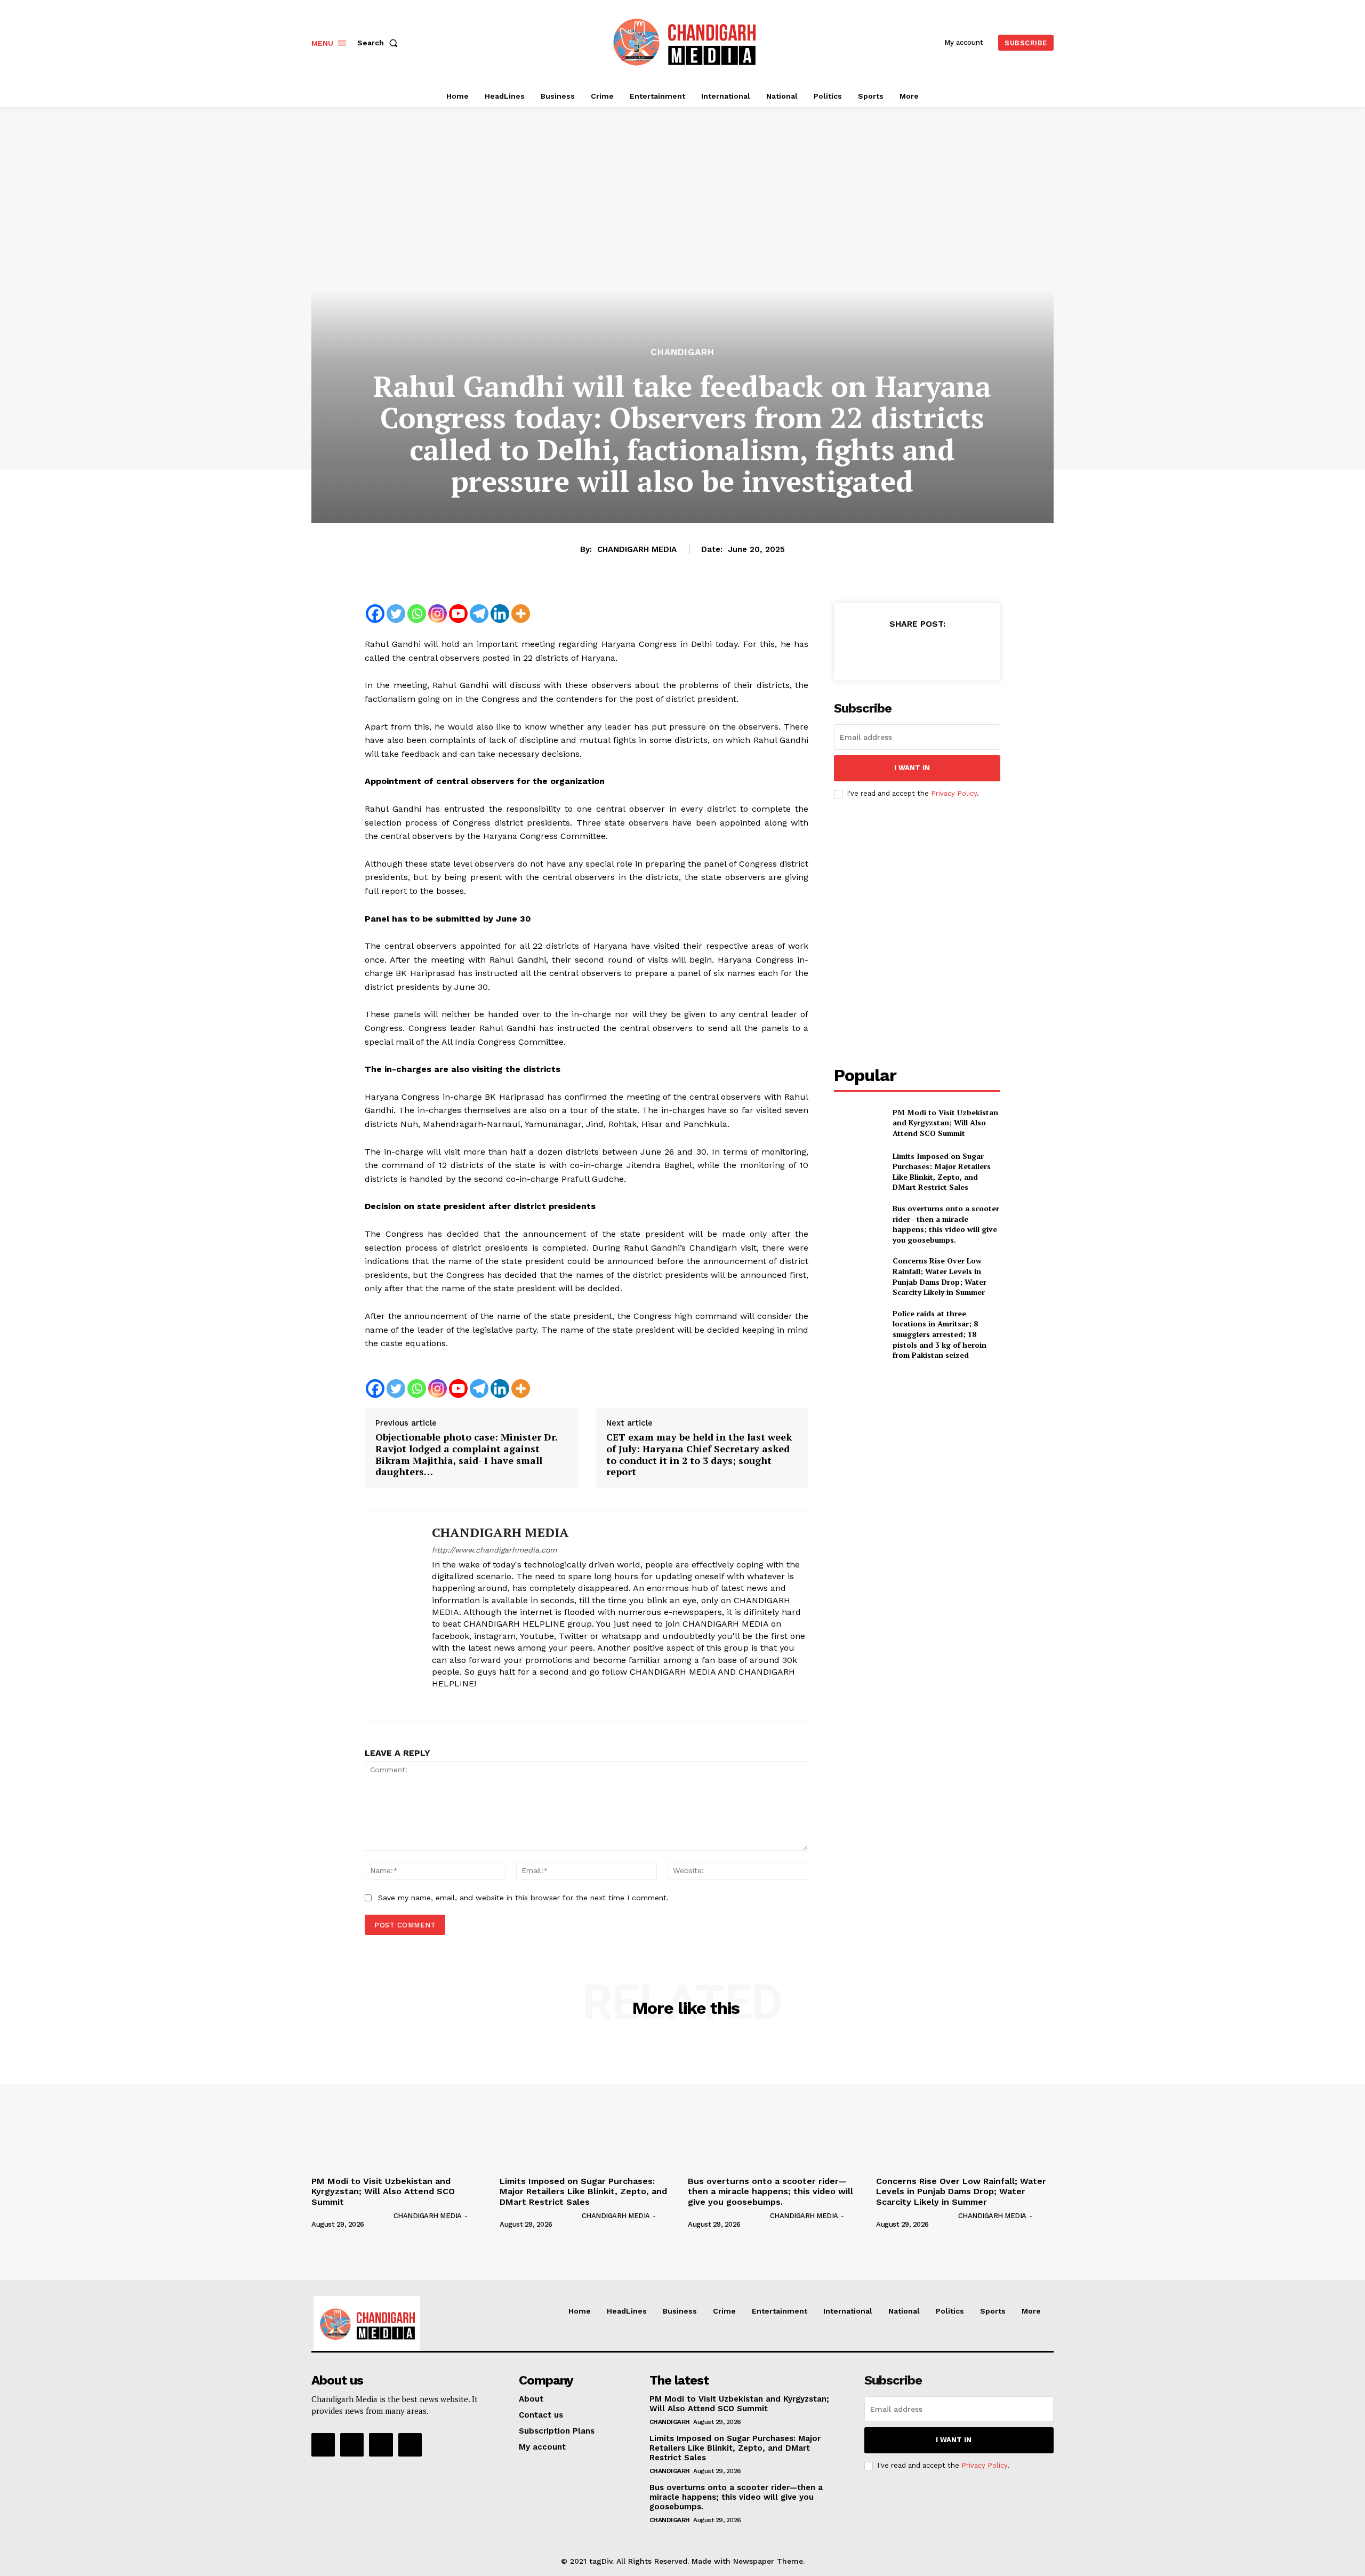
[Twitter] (396, 614)
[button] (380, 43)
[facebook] (436, 1702)
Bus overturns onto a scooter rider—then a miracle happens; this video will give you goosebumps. (946, 1224)
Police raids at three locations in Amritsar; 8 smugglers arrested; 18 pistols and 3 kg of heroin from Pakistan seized (940, 1334)
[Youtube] (458, 614)
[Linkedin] (500, 614)
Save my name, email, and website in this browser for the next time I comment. (523, 1898)
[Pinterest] (917, 650)
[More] (521, 614)
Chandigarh (682, 352)
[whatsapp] (492, 1702)
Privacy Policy (954, 793)
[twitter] (473, 1702)
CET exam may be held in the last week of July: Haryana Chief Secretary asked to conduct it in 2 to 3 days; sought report (699, 1454)
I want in (912, 768)
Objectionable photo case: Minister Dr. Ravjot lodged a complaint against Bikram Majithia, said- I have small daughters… (466, 1454)
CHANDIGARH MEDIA (637, 549)
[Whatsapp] (417, 614)
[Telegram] (479, 614)
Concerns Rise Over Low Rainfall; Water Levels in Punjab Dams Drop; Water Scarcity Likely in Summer (940, 1276)
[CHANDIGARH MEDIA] (390, 1616)
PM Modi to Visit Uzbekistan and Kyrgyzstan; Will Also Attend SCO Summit (945, 1123)
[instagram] (455, 1702)
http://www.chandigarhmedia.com (494, 1550)
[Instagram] (437, 614)
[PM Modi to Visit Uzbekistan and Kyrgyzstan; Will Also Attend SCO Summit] (859, 1122)
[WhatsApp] (941, 650)
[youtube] (511, 1702)
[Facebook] (375, 614)
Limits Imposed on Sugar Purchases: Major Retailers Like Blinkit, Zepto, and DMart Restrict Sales (942, 1172)
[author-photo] (351, 2215)
